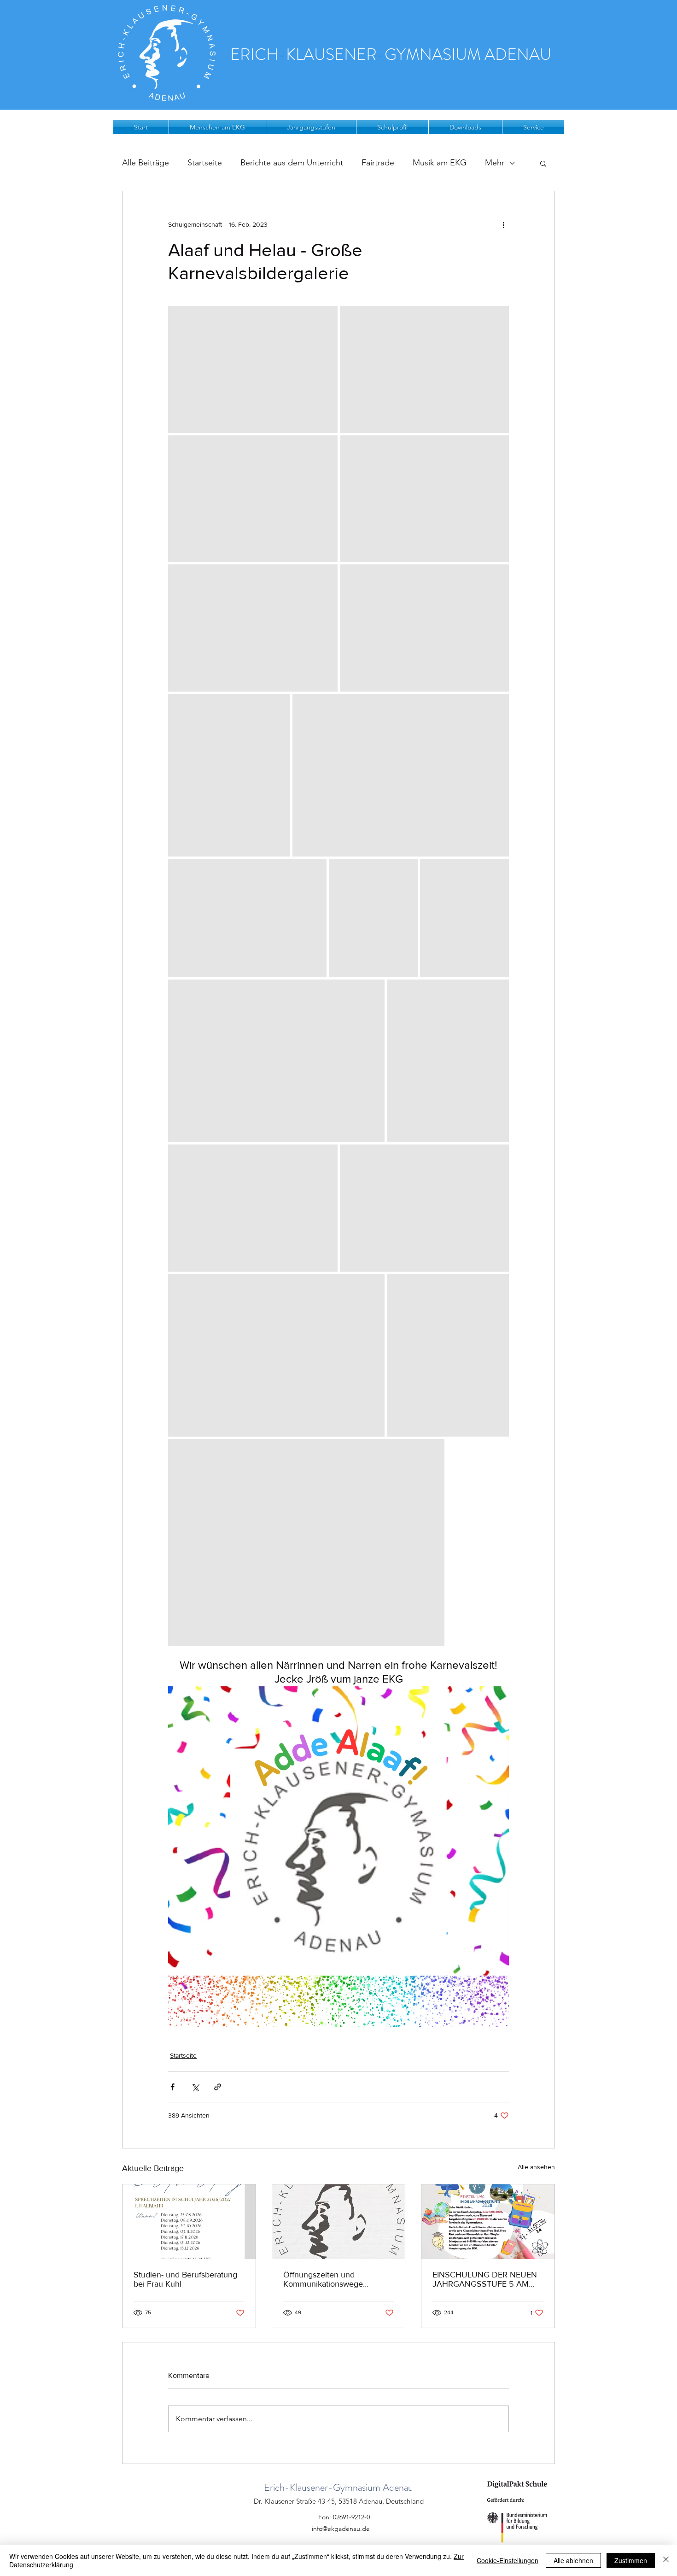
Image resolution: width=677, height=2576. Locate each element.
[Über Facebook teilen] (172, 2087)
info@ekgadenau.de (341, 2529)
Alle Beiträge (146, 163)
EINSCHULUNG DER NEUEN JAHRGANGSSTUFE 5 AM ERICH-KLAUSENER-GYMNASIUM (485, 2279)
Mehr (495, 163)
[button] (217, 127)
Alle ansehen (536, 2167)
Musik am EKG (440, 163)
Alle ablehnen (573, 2560)
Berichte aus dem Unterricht (292, 163)
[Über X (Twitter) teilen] (195, 2087)
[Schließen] (666, 2560)
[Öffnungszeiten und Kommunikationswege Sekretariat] (339, 2222)
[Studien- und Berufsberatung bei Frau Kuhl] (189, 2222)
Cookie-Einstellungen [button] (508, 2560)
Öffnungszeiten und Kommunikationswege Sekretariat (323, 2279)
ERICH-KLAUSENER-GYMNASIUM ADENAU (391, 54)
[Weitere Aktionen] (503, 224)
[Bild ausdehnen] (253, 370)
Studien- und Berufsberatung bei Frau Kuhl (185, 2279)
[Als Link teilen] (218, 2087)
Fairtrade (378, 163)
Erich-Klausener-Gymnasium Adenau (338, 2487)
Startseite (205, 163)
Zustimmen (631, 2560)
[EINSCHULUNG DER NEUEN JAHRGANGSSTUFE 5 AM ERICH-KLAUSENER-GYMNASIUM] (488, 2222)
